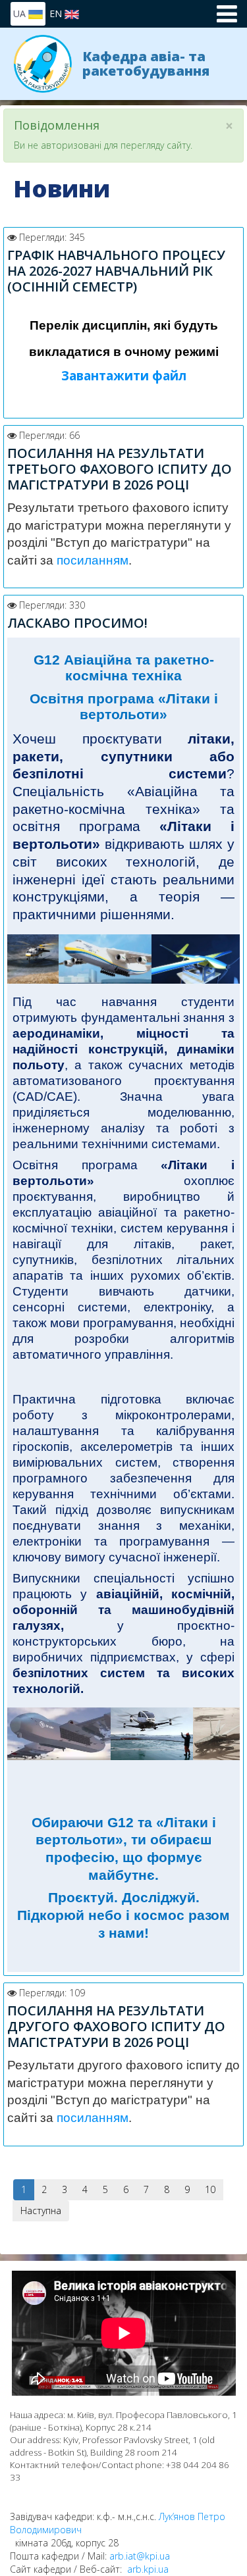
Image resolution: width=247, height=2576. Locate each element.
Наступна (41, 2210)
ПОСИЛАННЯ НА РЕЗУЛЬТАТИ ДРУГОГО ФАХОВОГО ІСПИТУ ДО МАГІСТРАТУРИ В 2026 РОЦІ (116, 2026)
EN (57, 13)
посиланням (93, 560)
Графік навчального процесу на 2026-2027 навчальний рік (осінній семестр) (116, 271)
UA (21, 13)
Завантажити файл (124, 375)
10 (210, 2189)
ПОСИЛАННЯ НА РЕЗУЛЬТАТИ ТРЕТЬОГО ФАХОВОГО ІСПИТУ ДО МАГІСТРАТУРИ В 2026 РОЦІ (120, 469)
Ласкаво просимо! (77, 623)
